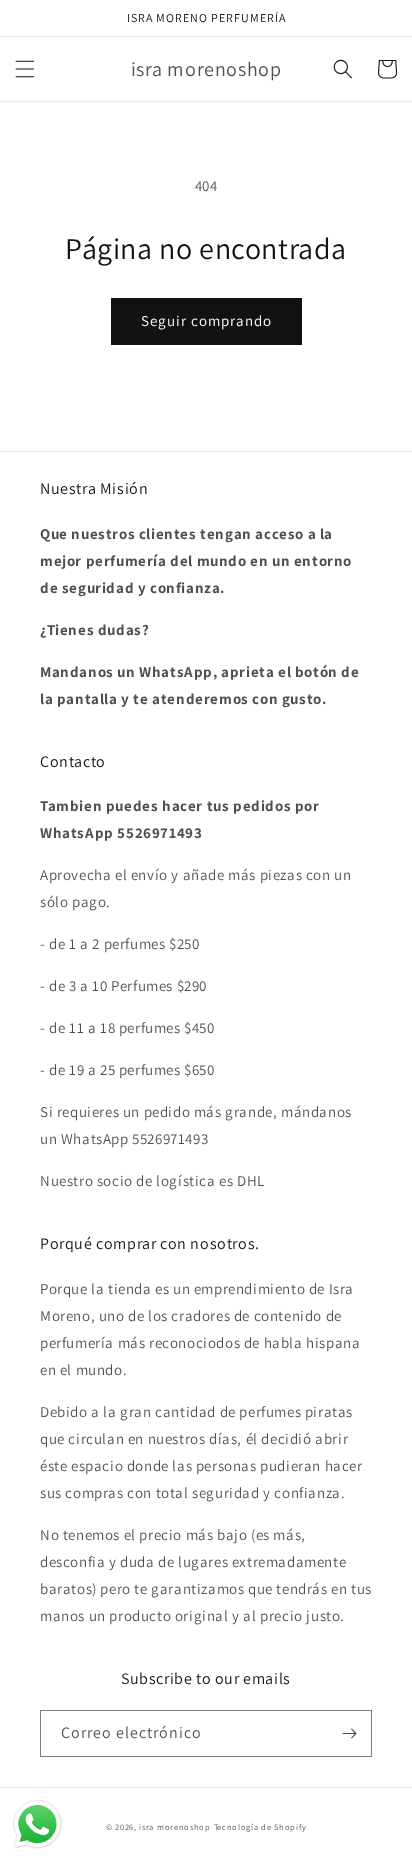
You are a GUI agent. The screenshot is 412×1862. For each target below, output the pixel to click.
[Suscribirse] (349, 1733)
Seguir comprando (206, 320)
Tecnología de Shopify (260, 1826)
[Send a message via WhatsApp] (37, 1824)
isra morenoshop (175, 1826)
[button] (25, 69)
